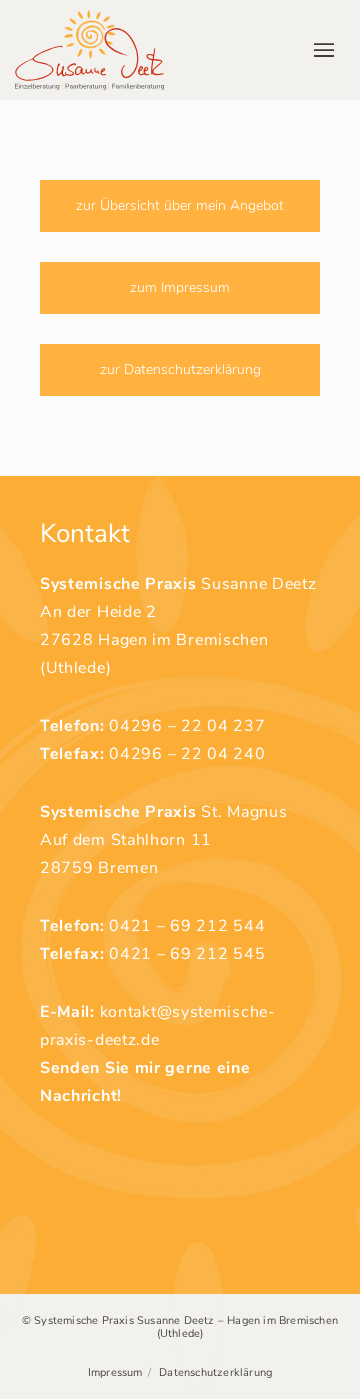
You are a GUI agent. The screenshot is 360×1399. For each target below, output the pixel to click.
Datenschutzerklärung (215, 1372)
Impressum (115, 1372)
